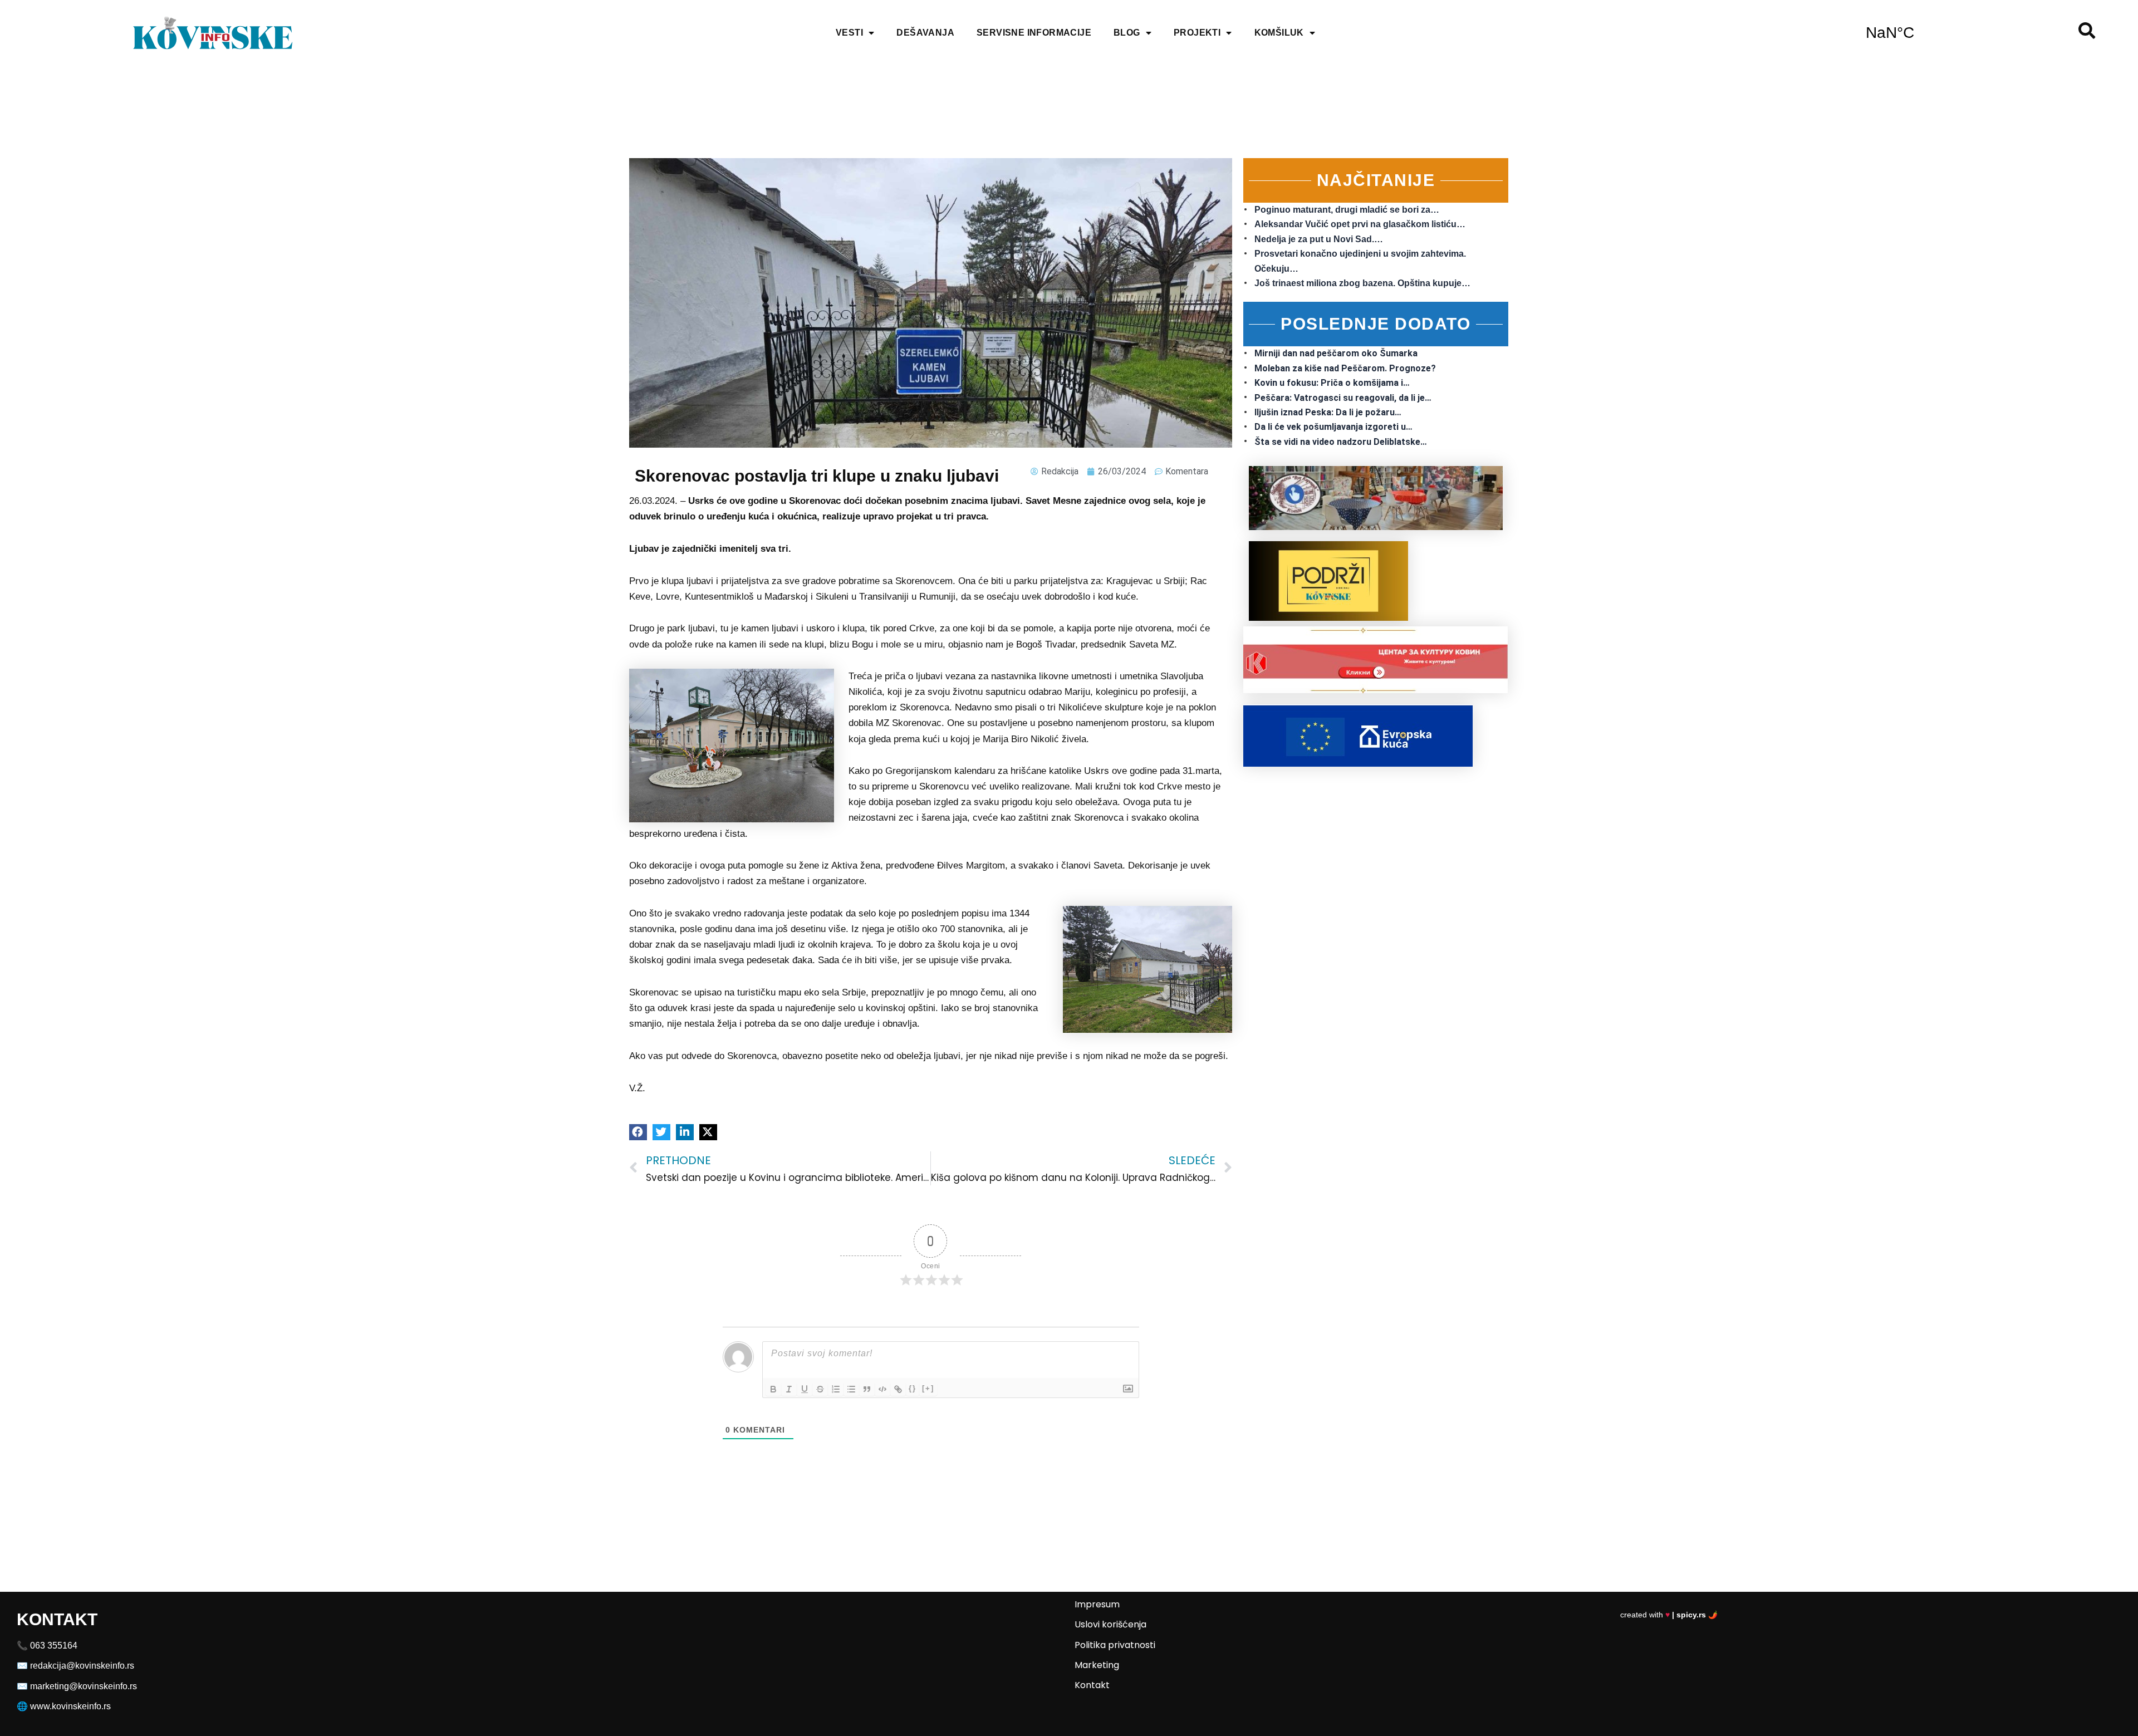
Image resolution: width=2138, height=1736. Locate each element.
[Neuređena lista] (851, 1389)
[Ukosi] (789, 1389)
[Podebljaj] (773, 1389)
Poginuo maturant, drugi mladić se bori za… (1347, 210)
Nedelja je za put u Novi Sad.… (1319, 239)
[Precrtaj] (820, 1389)
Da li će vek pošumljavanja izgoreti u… (1333, 427)
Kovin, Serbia (1890, 33)
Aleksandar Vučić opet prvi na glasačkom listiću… (1360, 224)
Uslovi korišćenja (1110, 1624)
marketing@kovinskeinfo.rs (84, 1686)
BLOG (1127, 33)
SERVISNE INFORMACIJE (1034, 33)
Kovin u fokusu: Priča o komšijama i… (1332, 383)
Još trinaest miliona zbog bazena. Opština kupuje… (1362, 283)
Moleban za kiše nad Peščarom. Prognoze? (1345, 368)
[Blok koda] (882, 1389)
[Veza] (898, 1389)
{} (913, 1388)
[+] (928, 1388)
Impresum (1097, 1604)
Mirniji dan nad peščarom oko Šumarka (1336, 353)
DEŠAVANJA (925, 33)
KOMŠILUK (1279, 33)
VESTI (849, 33)
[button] (638, 1132)
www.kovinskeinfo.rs (70, 1706)
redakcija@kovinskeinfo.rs (82, 1666)
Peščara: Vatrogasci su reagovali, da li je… (1343, 398)
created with (1669, 1615)
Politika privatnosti (1115, 1645)
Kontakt (1092, 1685)
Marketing (1097, 1665)
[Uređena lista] (836, 1389)
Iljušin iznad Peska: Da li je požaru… (1328, 412)
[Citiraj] (867, 1389)
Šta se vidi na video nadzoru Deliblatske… (1341, 442)
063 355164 (54, 1646)
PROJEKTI (1197, 33)
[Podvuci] (805, 1389)
